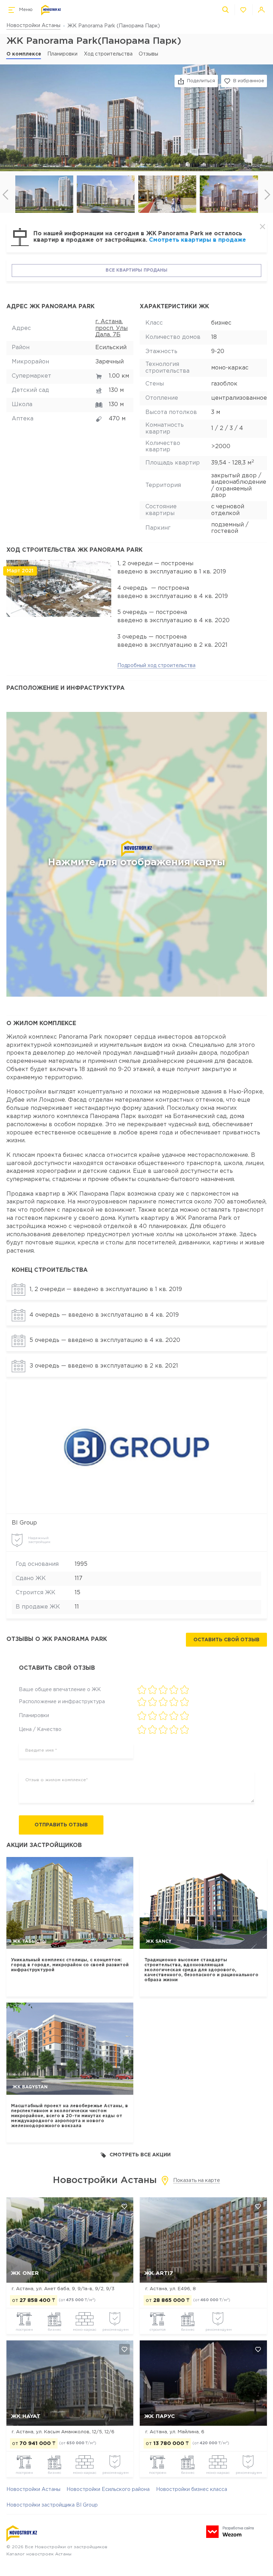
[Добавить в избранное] (124, 2206)
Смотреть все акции (140, 2155)
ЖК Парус (160, 2416)
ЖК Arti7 (159, 2273)
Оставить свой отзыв (226, 1640)
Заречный (109, 362)
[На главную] (51, 10)
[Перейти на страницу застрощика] (136, 1447)
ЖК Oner (25, 2273)
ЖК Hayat (26, 2416)
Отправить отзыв (61, 1825)
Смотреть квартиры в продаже (197, 240)
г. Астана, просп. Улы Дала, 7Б (111, 328)
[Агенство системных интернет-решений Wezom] (230, 2532)
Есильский (111, 348)
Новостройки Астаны (33, 26)
